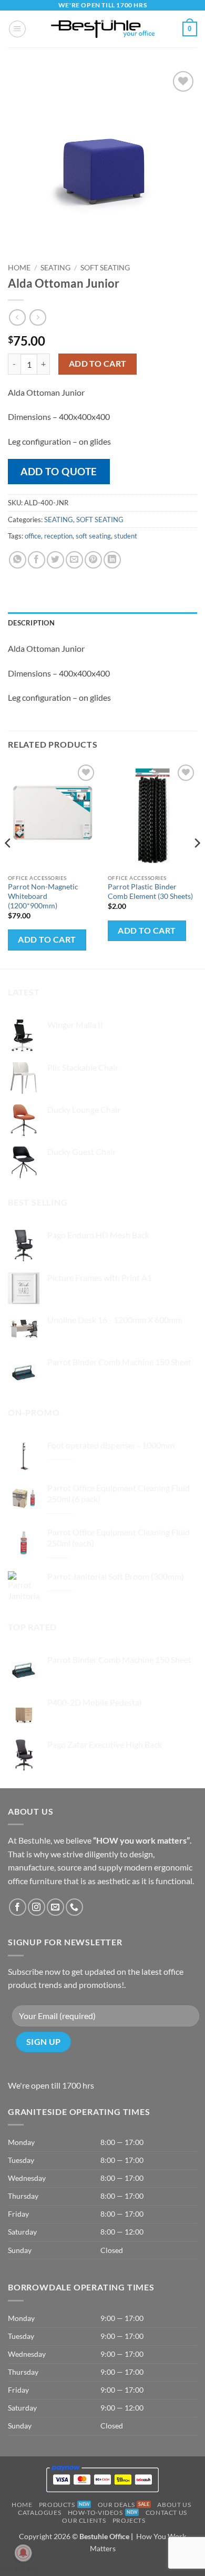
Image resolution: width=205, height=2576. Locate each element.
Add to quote (59, 471)
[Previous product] (38, 317)
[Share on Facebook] (37, 560)
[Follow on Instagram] (37, 1907)
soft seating (93, 536)
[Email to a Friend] (74, 560)
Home (19, 268)
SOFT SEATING (105, 268)
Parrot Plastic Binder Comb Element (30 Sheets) (150, 892)
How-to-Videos (95, 2513)
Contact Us (166, 2513)
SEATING (55, 268)
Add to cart (98, 364)
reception (58, 536)
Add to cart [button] (47, 939)
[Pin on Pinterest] (93, 560)
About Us (174, 2505)
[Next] (197, 864)
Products (57, 2505)
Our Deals (116, 2505)
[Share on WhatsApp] (18, 560)
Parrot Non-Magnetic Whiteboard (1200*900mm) (43, 896)
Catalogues (39, 2513)
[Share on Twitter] (55, 560)
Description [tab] (31, 623)
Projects (129, 2520)
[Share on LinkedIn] (112, 560)
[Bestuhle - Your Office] (103, 29)
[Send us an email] (55, 1907)
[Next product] (17, 317)
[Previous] (8, 864)
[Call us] (74, 1907)
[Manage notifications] (23, 2553)
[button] (17, 29)
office (33, 536)
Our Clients (84, 2520)
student (126, 536)
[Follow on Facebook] (18, 1907)
